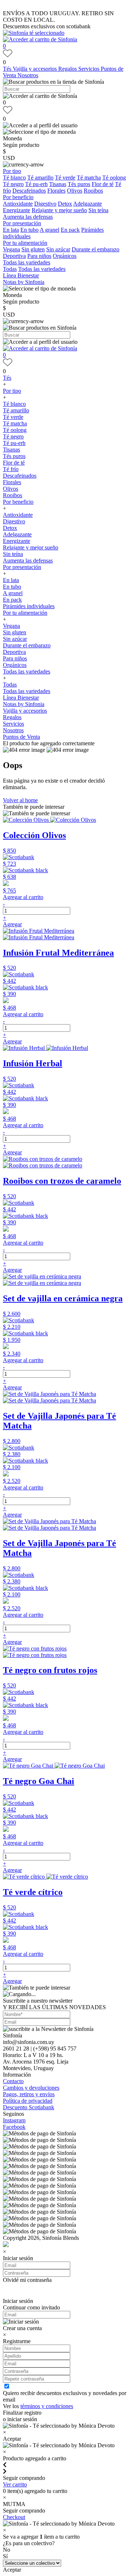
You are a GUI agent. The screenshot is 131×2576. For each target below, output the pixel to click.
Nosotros (28, 75)
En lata (11, 230)
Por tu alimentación (25, 243)
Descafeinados (29, 191)
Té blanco (14, 178)
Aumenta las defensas (28, 217)
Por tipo (12, 171)
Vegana (11, 249)
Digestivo (45, 204)
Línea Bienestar (21, 275)
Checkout (14, 2517)
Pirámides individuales (29, 606)
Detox (65, 204)
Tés (8, 69)
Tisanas (58, 184)
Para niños (39, 256)
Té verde (65, 178)
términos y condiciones (47, 2406)
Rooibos (93, 191)
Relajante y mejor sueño (59, 210)
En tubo (29, 230)
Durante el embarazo (96, 249)
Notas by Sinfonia (24, 282)
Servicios (90, 69)
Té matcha (89, 178)
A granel (49, 230)
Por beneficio (18, 197)
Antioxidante (18, 204)
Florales (56, 191)
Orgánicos (65, 256)
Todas (10, 269)
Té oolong (114, 178)
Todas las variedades (27, 262)
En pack (70, 230)
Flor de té (103, 184)
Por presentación (22, 223)
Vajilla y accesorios (35, 69)
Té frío (11, 469)
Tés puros (79, 184)
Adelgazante (88, 204)
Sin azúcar (58, 249)
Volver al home (20, 800)
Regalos (68, 69)
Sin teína (98, 210)
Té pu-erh (36, 184)
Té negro (13, 184)
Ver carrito (15, 2484)
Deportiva (14, 256)
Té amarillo (40, 178)
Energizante (17, 210)
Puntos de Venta (21, 737)
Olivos (75, 191)
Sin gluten (33, 249)
